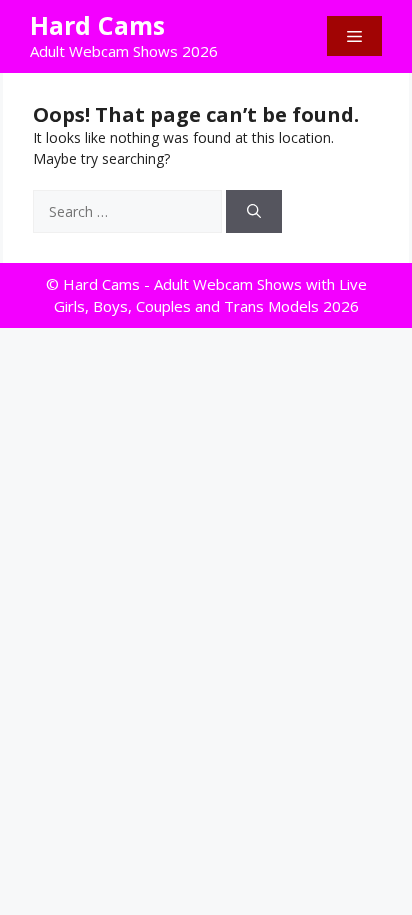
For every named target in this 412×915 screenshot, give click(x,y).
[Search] (254, 211)
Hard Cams (97, 25)
